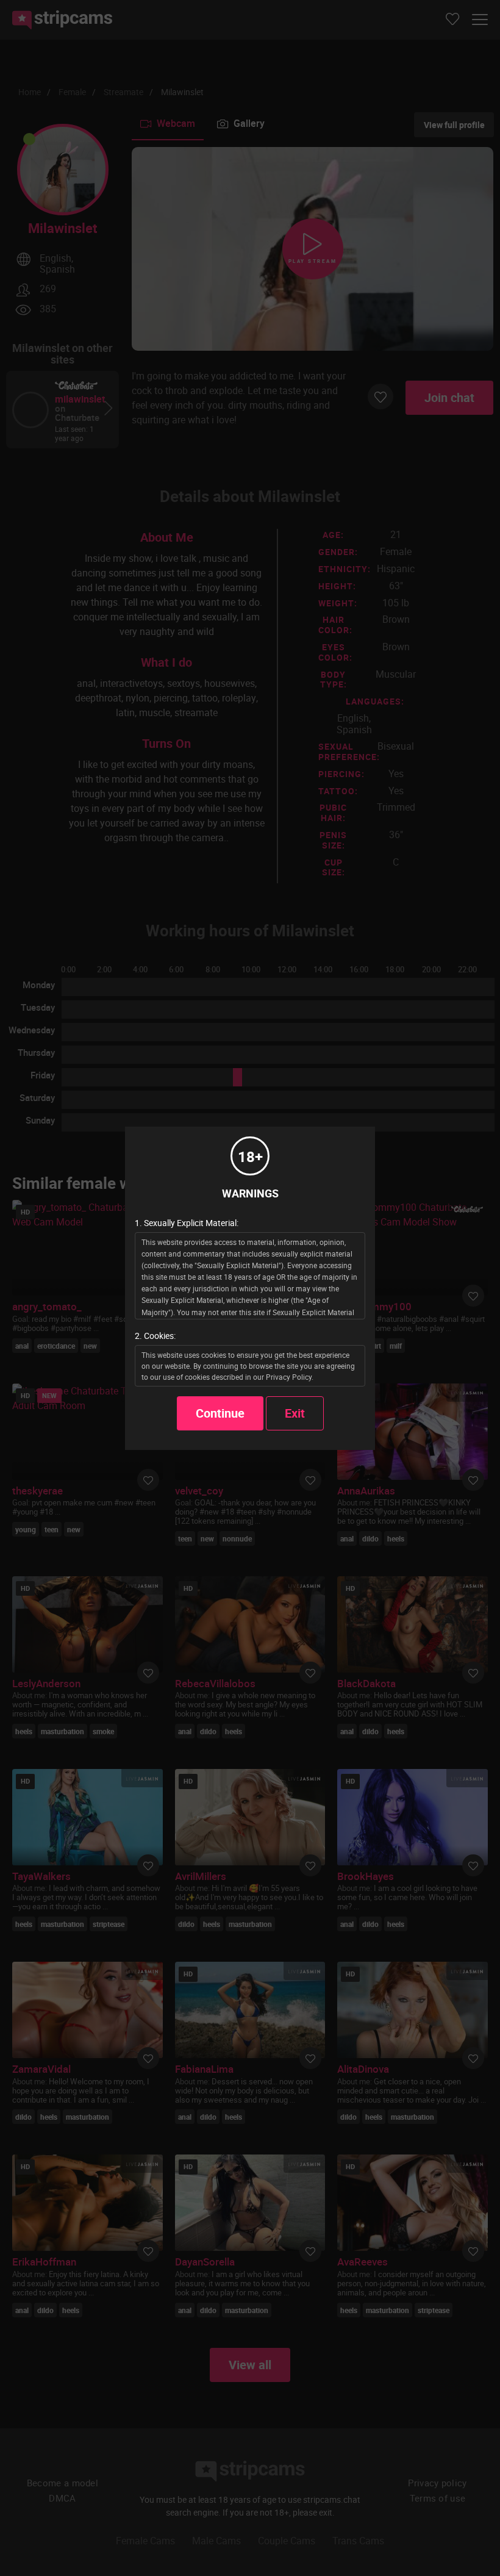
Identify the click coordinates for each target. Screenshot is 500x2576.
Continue (220, 1413)
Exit (295, 1413)
